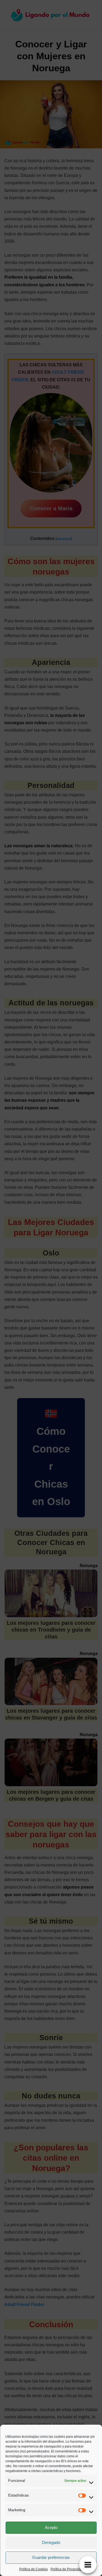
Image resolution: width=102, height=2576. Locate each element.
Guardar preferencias (51, 2557)
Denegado (51, 2542)
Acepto (51, 2527)
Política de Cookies (34, 2569)
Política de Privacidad (67, 2569)
